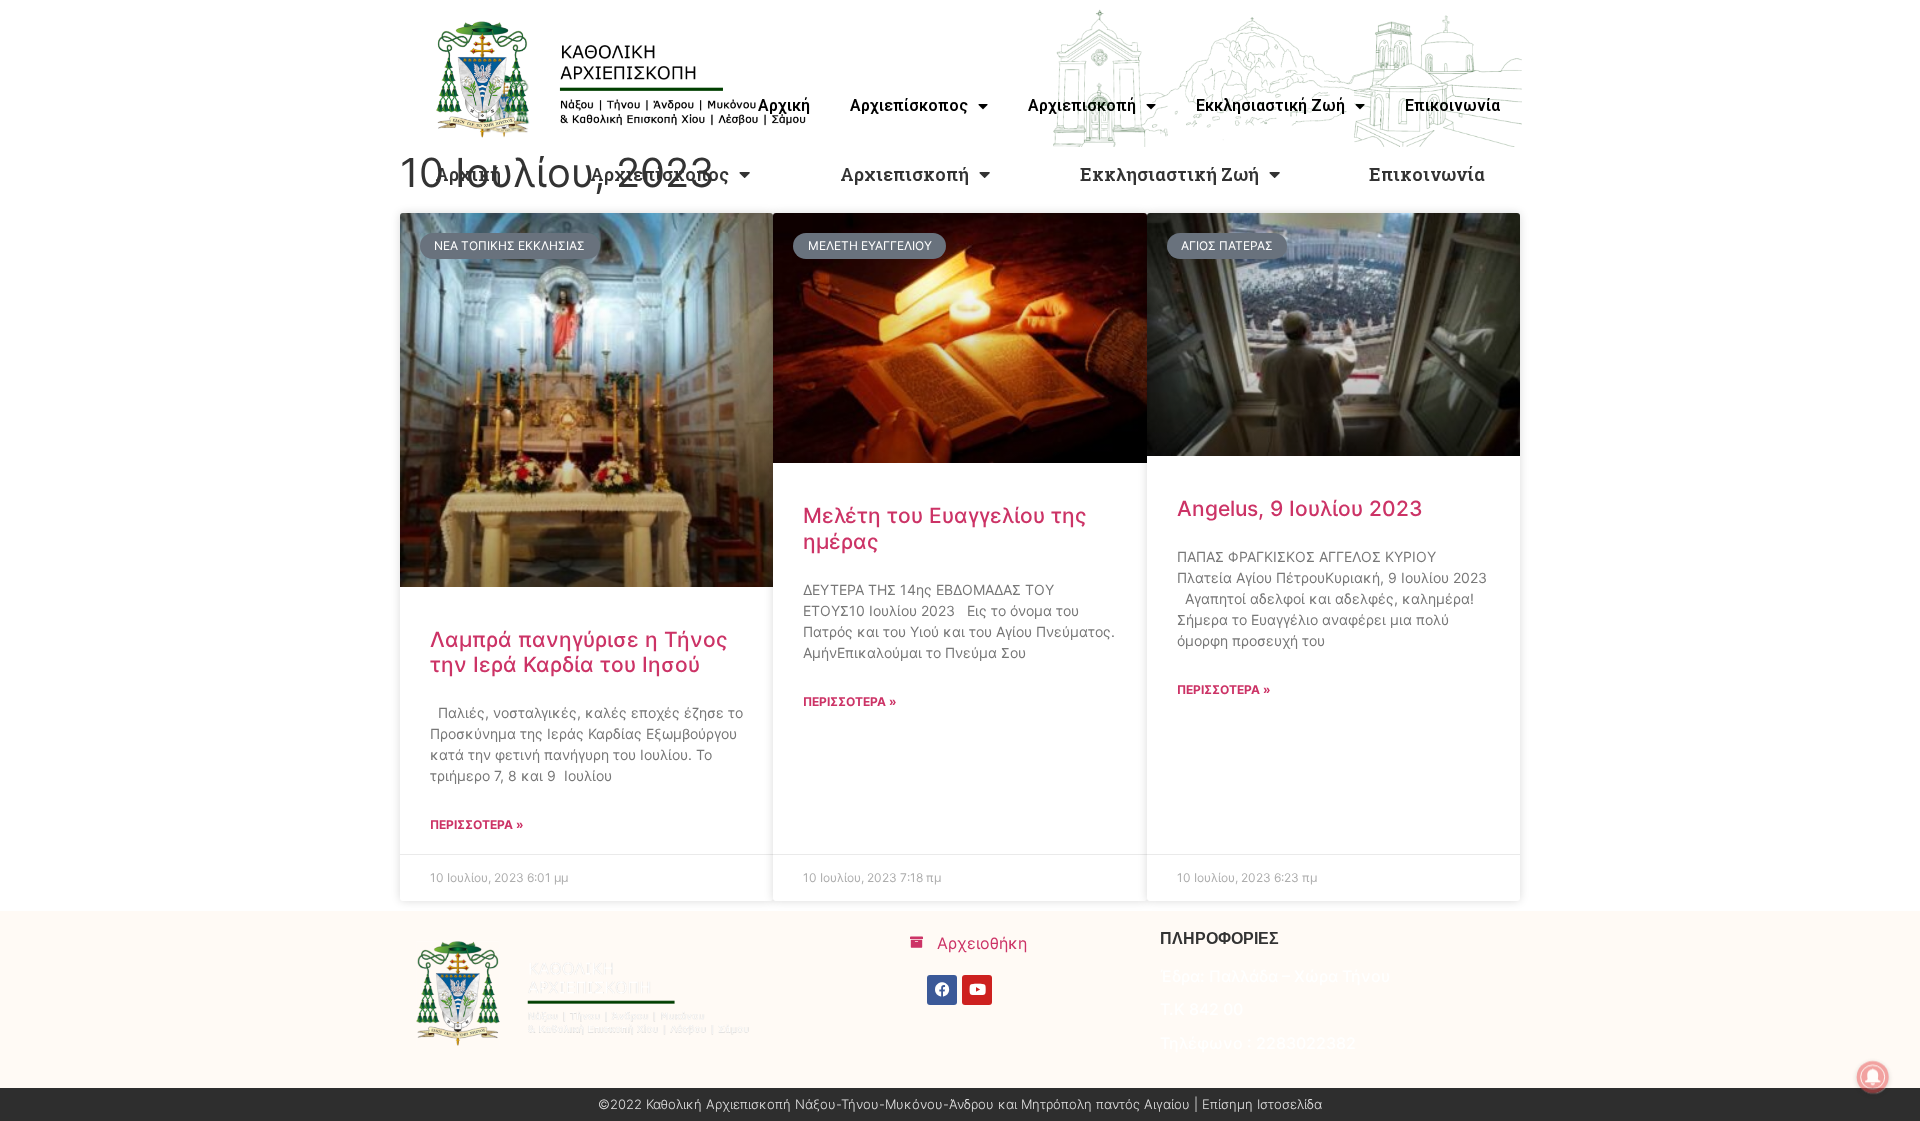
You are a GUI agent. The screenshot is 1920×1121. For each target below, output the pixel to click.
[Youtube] (977, 990)
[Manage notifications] (1873, 1077)
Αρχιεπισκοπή (904, 174)
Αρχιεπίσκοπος (659, 174)
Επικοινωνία (1427, 174)
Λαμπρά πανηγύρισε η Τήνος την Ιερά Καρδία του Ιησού (579, 652)
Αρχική (468, 174)
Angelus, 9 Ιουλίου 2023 (1300, 508)
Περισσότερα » (477, 824)
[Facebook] (942, 990)
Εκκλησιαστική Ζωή (1169, 174)
